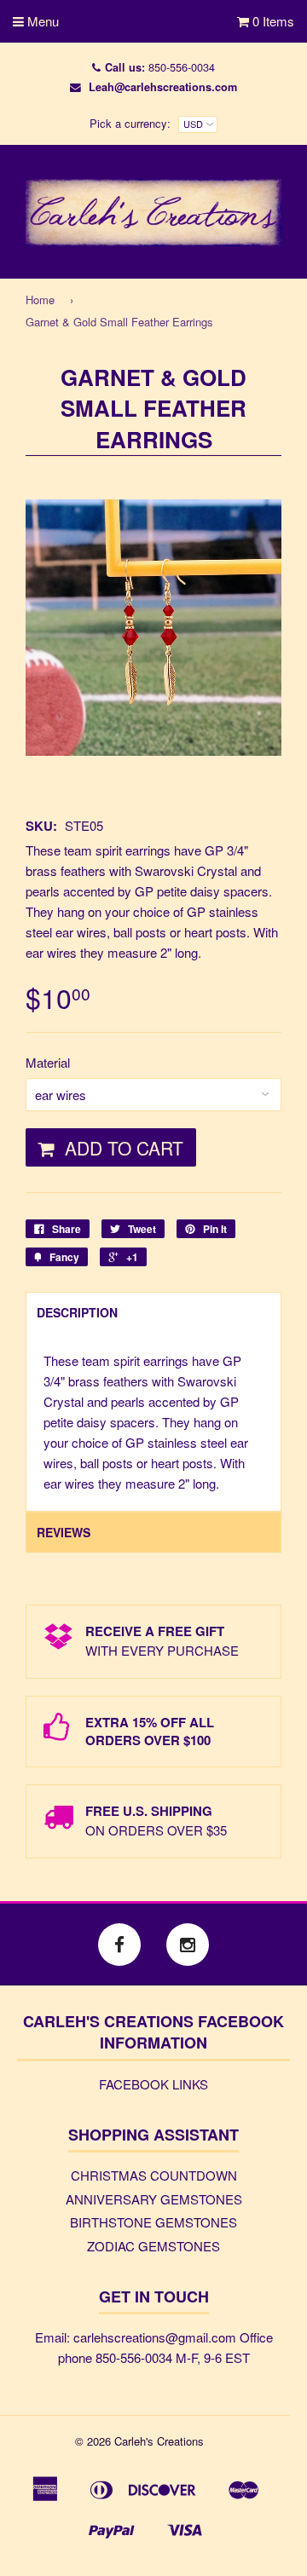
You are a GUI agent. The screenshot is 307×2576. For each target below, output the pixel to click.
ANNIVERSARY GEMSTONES (154, 2199)
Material (48, 1062)
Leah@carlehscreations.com (163, 87)
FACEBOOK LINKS (153, 2084)
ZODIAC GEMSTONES (153, 2246)
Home (40, 300)
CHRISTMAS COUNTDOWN (154, 2175)
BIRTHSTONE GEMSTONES (153, 2222)
